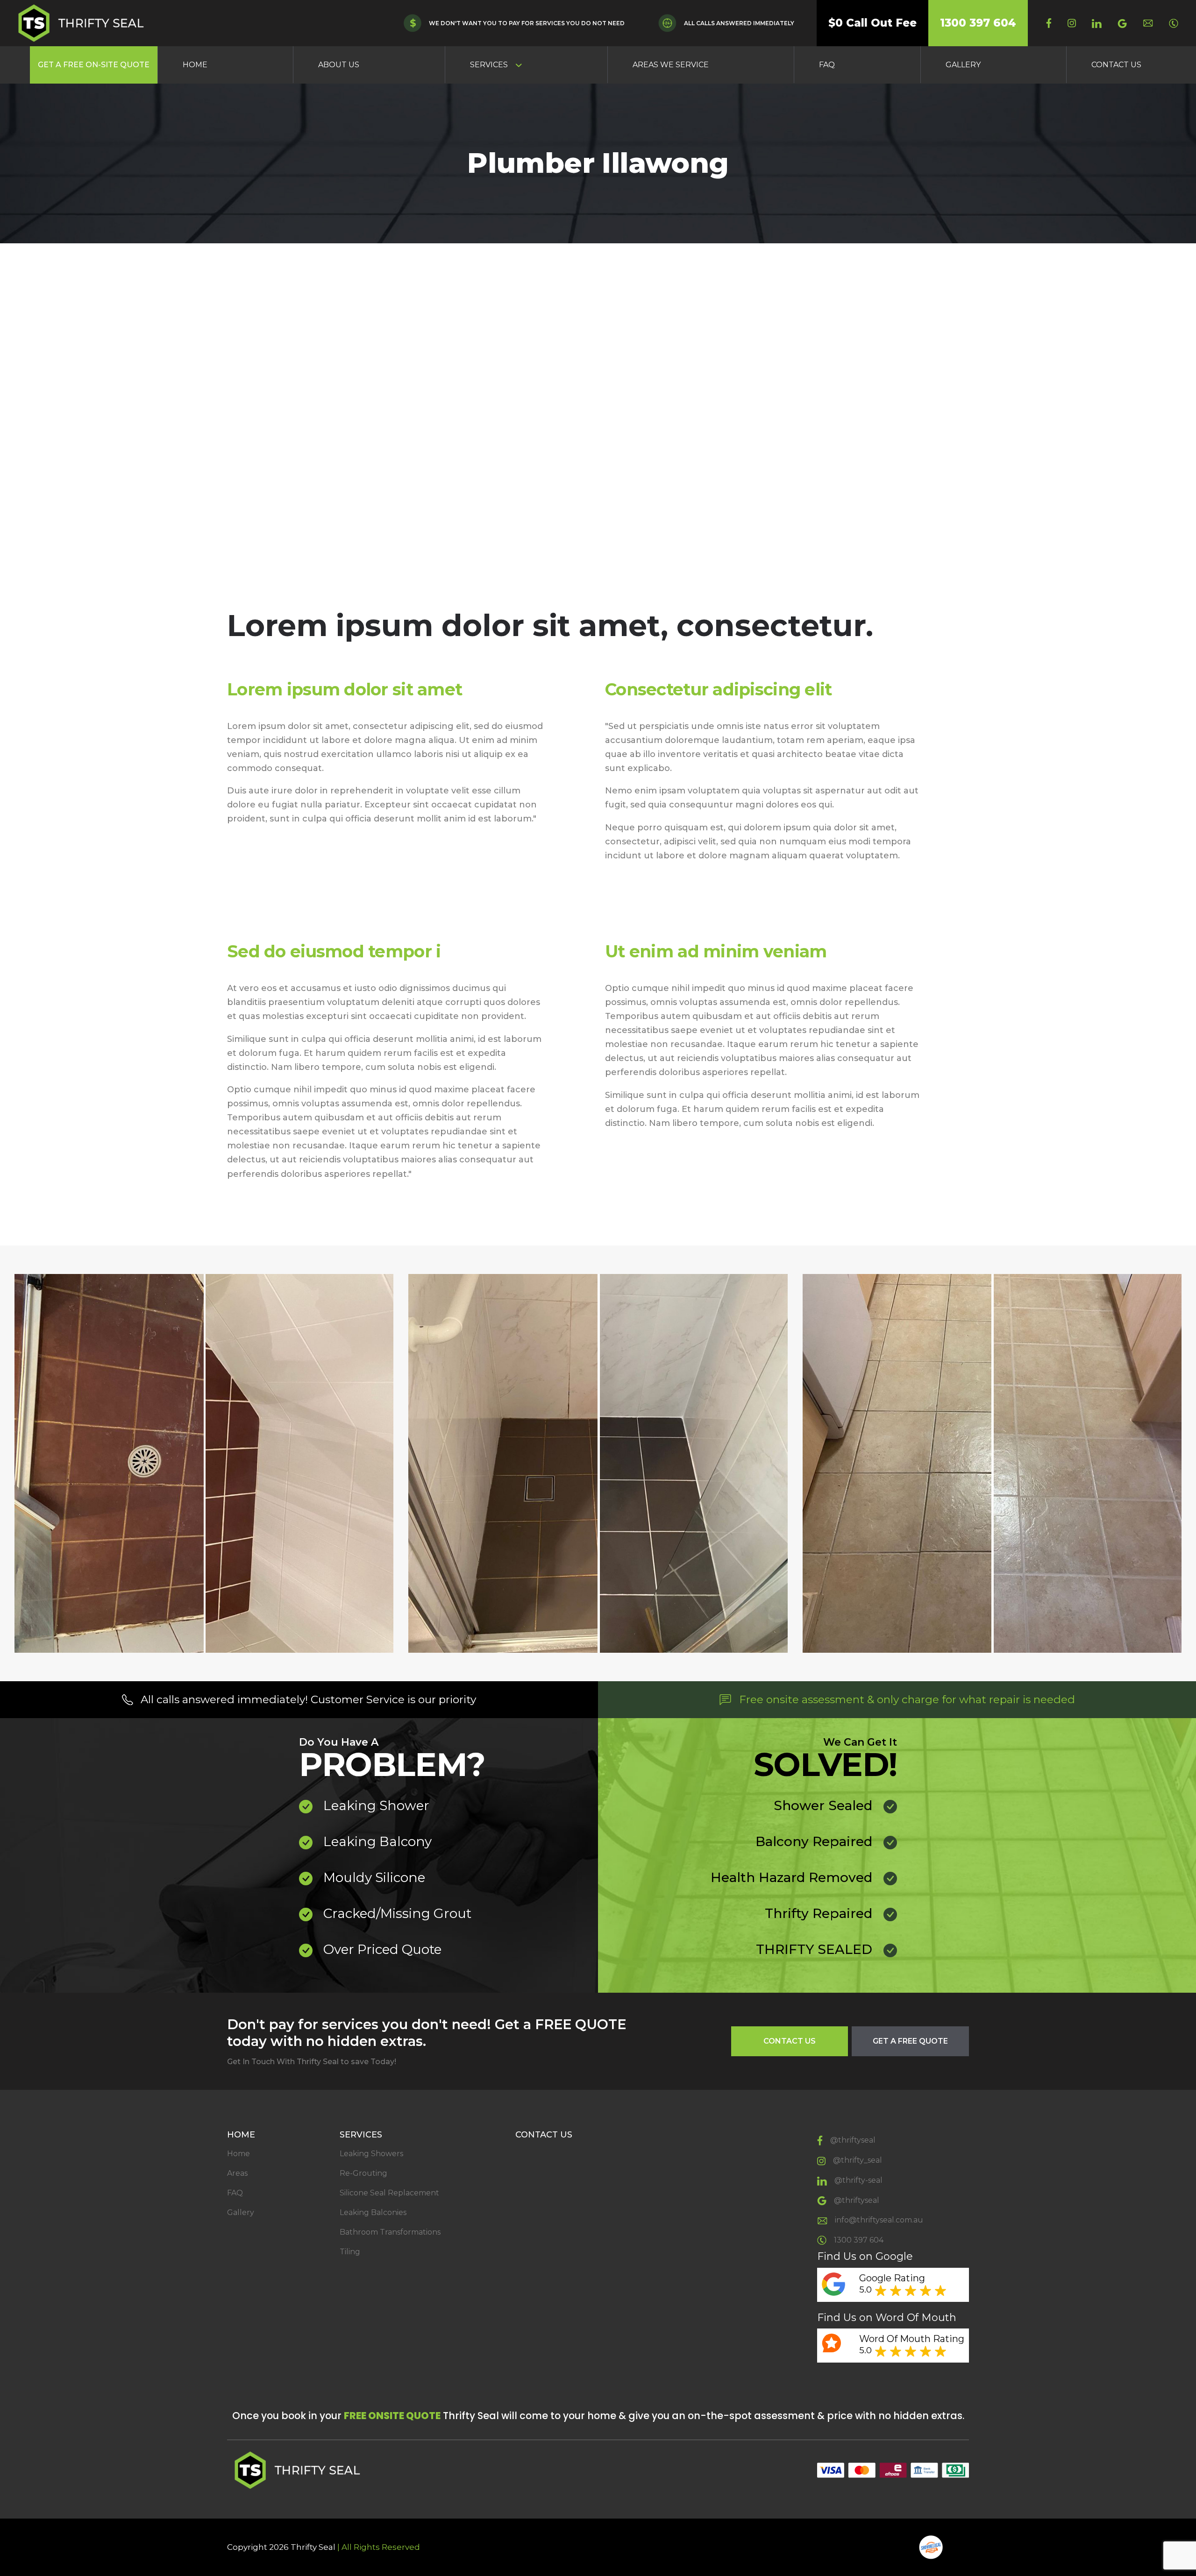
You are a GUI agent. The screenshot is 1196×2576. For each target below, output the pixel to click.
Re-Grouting (363, 2173)
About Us (339, 65)
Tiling (350, 2252)
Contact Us (1116, 65)
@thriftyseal (853, 2140)
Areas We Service (671, 65)
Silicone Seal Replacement (389, 2193)
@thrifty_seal (858, 2160)
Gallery (963, 65)
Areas (237, 2173)
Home (195, 65)
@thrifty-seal (858, 2180)
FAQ (827, 65)
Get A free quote (910, 2041)
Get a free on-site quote (94, 65)
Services (489, 65)
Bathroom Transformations (390, 2232)
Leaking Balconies (373, 2212)
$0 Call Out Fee (872, 23)
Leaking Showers (371, 2154)
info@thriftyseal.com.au (879, 2220)
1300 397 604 (978, 23)
